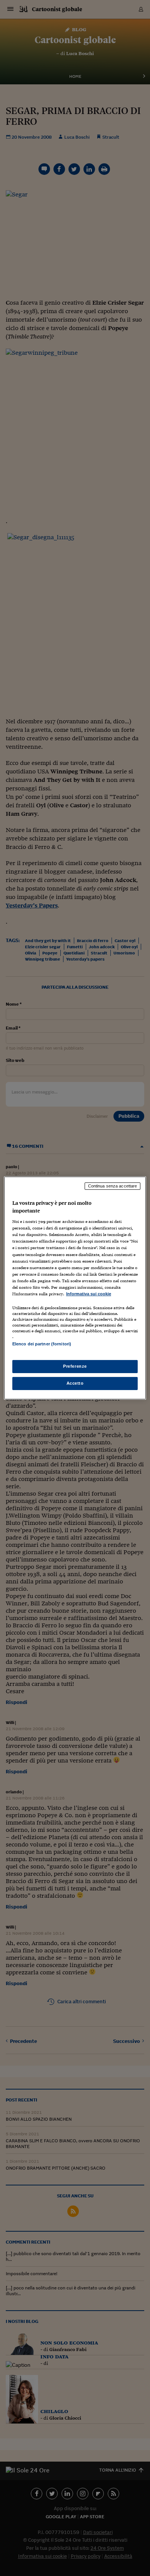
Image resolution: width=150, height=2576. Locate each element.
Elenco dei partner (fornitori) (42, 1344)
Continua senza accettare (113, 1186)
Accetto (75, 1383)
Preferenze (75, 1366)
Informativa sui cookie (89, 1294)
